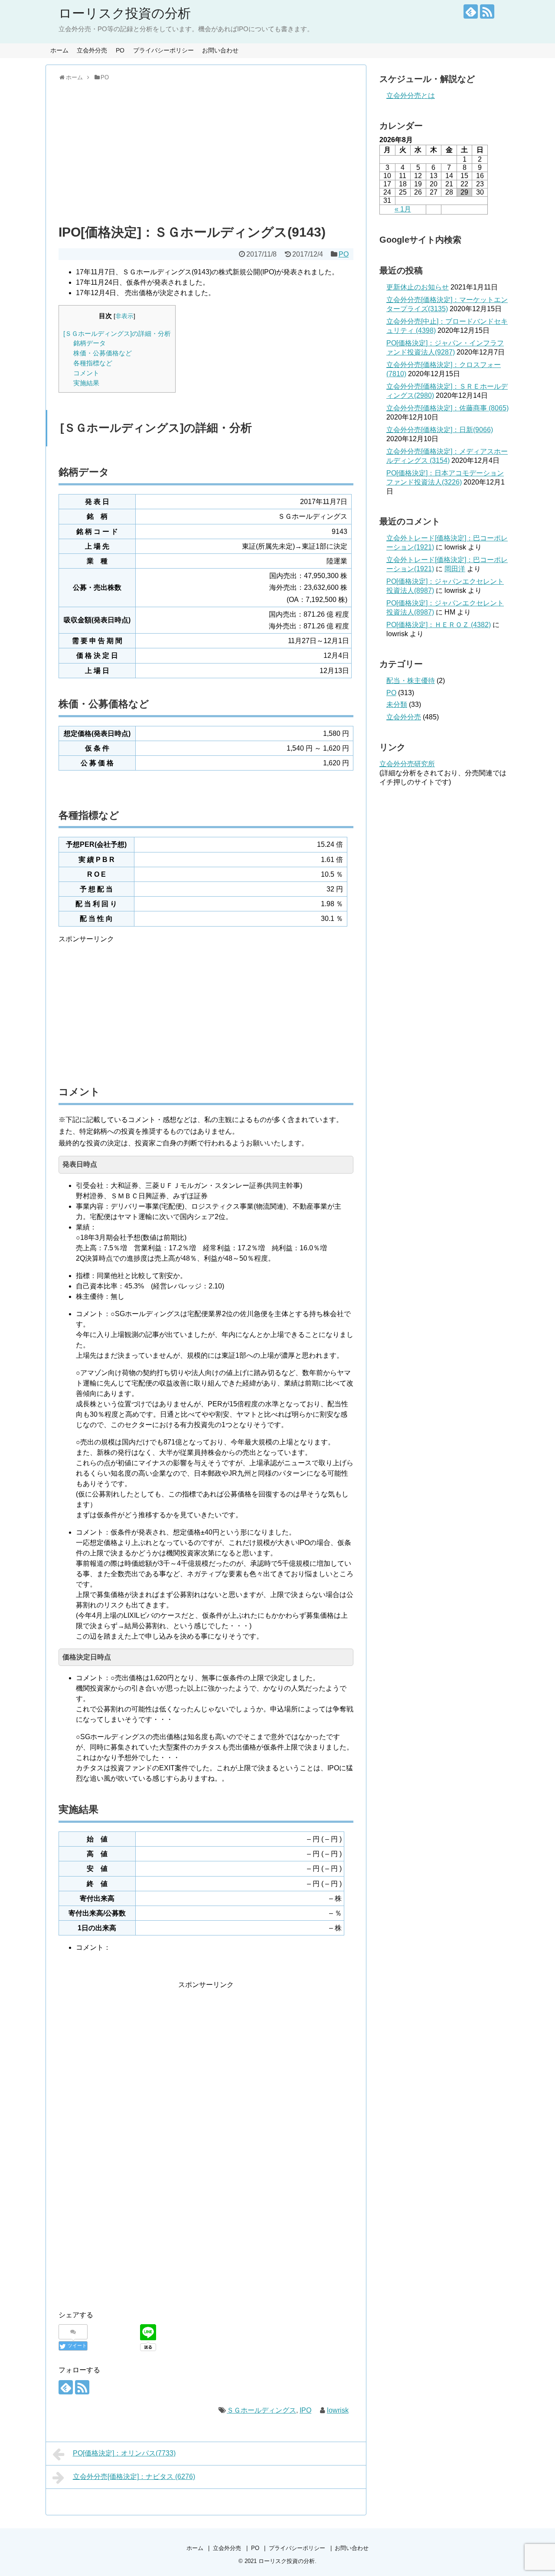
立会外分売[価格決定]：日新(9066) (440, 430)
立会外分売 (92, 50)
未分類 (397, 704)
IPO (305, 2410)
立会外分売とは (411, 96)
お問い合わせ (220, 50)
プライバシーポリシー (163, 50)
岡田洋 (455, 569)
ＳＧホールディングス (261, 2410)
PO (120, 50)
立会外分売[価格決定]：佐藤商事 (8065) (447, 408)
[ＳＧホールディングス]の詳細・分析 (117, 333)
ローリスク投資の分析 (125, 13)
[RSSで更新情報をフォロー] (487, 11)
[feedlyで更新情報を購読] (471, 11)
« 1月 (403, 209)
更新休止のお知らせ (418, 287)
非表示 (124, 316)
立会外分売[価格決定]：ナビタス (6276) (134, 2477)
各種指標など (93, 363)
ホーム (59, 50)
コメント (86, 373)
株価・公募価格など (103, 353)
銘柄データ (90, 343)
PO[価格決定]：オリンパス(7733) (124, 2453)
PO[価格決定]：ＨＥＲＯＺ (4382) (439, 625)
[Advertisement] (206, 151)
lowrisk (338, 2410)
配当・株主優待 (411, 681)
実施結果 (86, 383)
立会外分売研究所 (407, 764)
